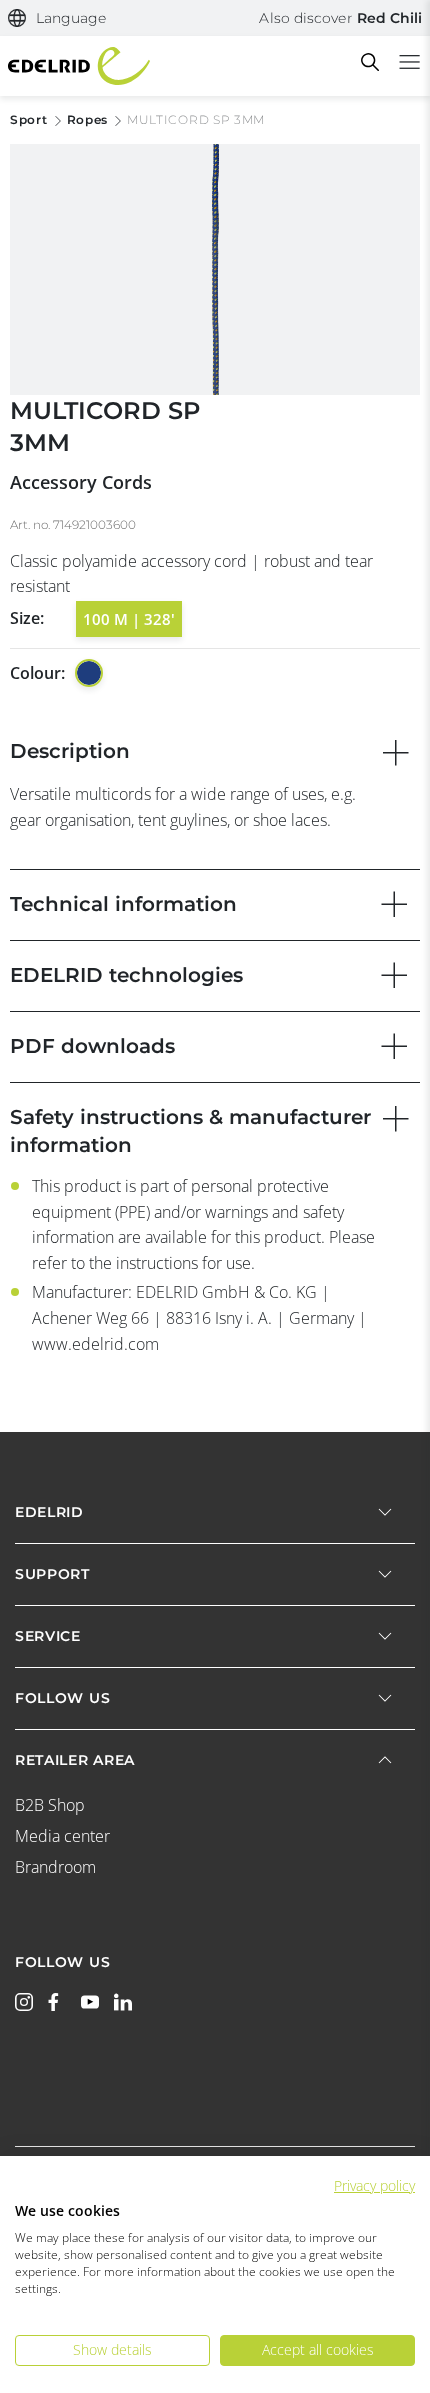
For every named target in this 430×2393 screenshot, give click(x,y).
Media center (62, 1836)
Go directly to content (215, 12)
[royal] (89, 673)
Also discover (340, 18)
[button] (57, 18)
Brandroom (55, 1867)
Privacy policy (374, 2185)
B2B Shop (50, 1805)
